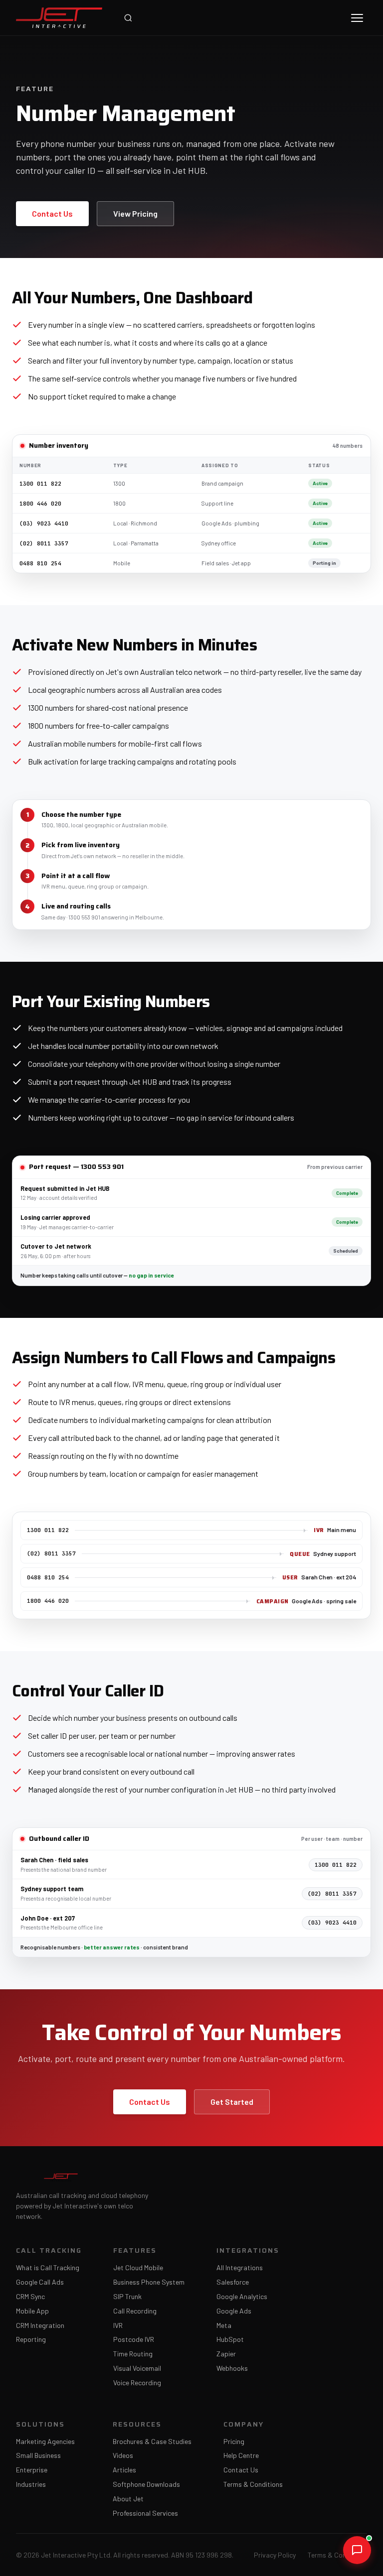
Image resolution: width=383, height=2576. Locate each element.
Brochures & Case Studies (152, 2442)
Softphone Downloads (146, 2484)
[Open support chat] (357, 2550)
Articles (124, 2470)
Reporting (31, 2339)
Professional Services (145, 2513)
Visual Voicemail (137, 2368)
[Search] (128, 18)
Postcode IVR (134, 2339)
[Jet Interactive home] (59, 18)
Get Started (232, 2102)
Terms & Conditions (253, 2484)
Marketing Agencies (45, 2442)
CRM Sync (30, 2297)
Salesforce (233, 2282)
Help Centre (241, 2455)
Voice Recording (137, 2383)
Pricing (234, 2442)
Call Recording (135, 2311)
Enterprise (32, 2470)
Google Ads (234, 2311)
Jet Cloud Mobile (138, 2268)
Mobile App (32, 2311)
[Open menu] (357, 18)
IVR (118, 2325)
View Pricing (135, 213)
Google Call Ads (40, 2282)
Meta (224, 2325)
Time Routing (133, 2354)
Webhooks (232, 2368)
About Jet (128, 2499)
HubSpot (230, 2339)
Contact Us (52, 213)
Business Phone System (149, 2282)
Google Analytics (242, 2297)
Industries (31, 2484)
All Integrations (240, 2268)
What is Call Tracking (48, 2268)
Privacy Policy (275, 2555)
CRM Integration (40, 2325)
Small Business (38, 2455)
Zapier (226, 2354)
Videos (123, 2455)
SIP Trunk (127, 2297)
